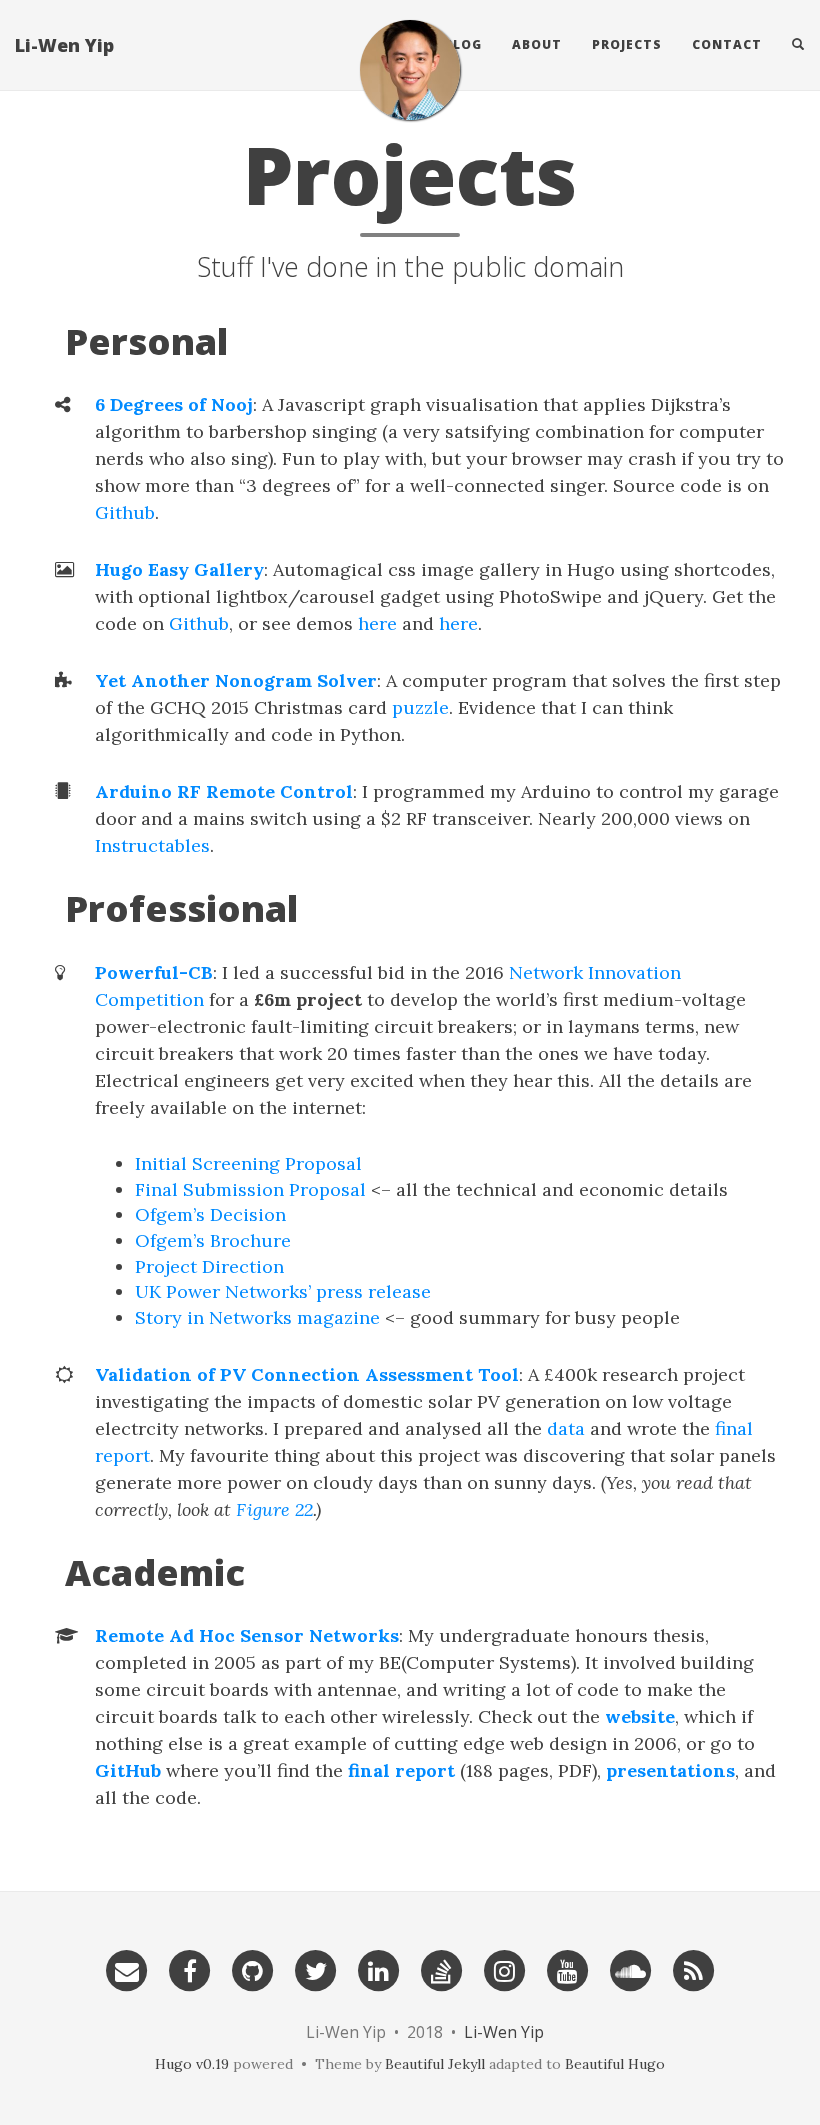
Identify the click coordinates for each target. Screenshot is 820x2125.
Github (125, 512)
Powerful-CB (154, 972)
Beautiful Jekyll (435, 2064)
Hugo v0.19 (192, 2064)
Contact (727, 44)
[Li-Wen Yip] (410, 70)
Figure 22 (274, 1509)
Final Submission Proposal (250, 1189)
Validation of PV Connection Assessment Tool (307, 1374)
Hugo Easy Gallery (179, 569)
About (537, 44)
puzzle (420, 707)
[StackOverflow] (442, 1964)
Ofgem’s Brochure (213, 1240)
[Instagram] (505, 1964)
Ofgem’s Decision (210, 1214)
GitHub (128, 1770)
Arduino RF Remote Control (224, 791)
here (377, 623)
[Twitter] (316, 1964)
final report (401, 1770)
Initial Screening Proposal (248, 1163)
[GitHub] (253, 1964)
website (640, 1716)
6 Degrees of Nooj (174, 404)
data (566, 1428)
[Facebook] (190, 1964)
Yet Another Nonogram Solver (236, 680)
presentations (670, 1770)
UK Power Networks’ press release (283, 1291)
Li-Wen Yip (64, 45)
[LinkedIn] (379, 1964)
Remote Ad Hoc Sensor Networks (247, 1635)
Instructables (152, 845)
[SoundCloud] (631, 1964)
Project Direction (209, 1266)
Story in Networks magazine (257, 1317)
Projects (627, 44)
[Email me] (127, 1964)
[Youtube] (568, 1964)
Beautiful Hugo (615, 2064)
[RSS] (694, 1964)
